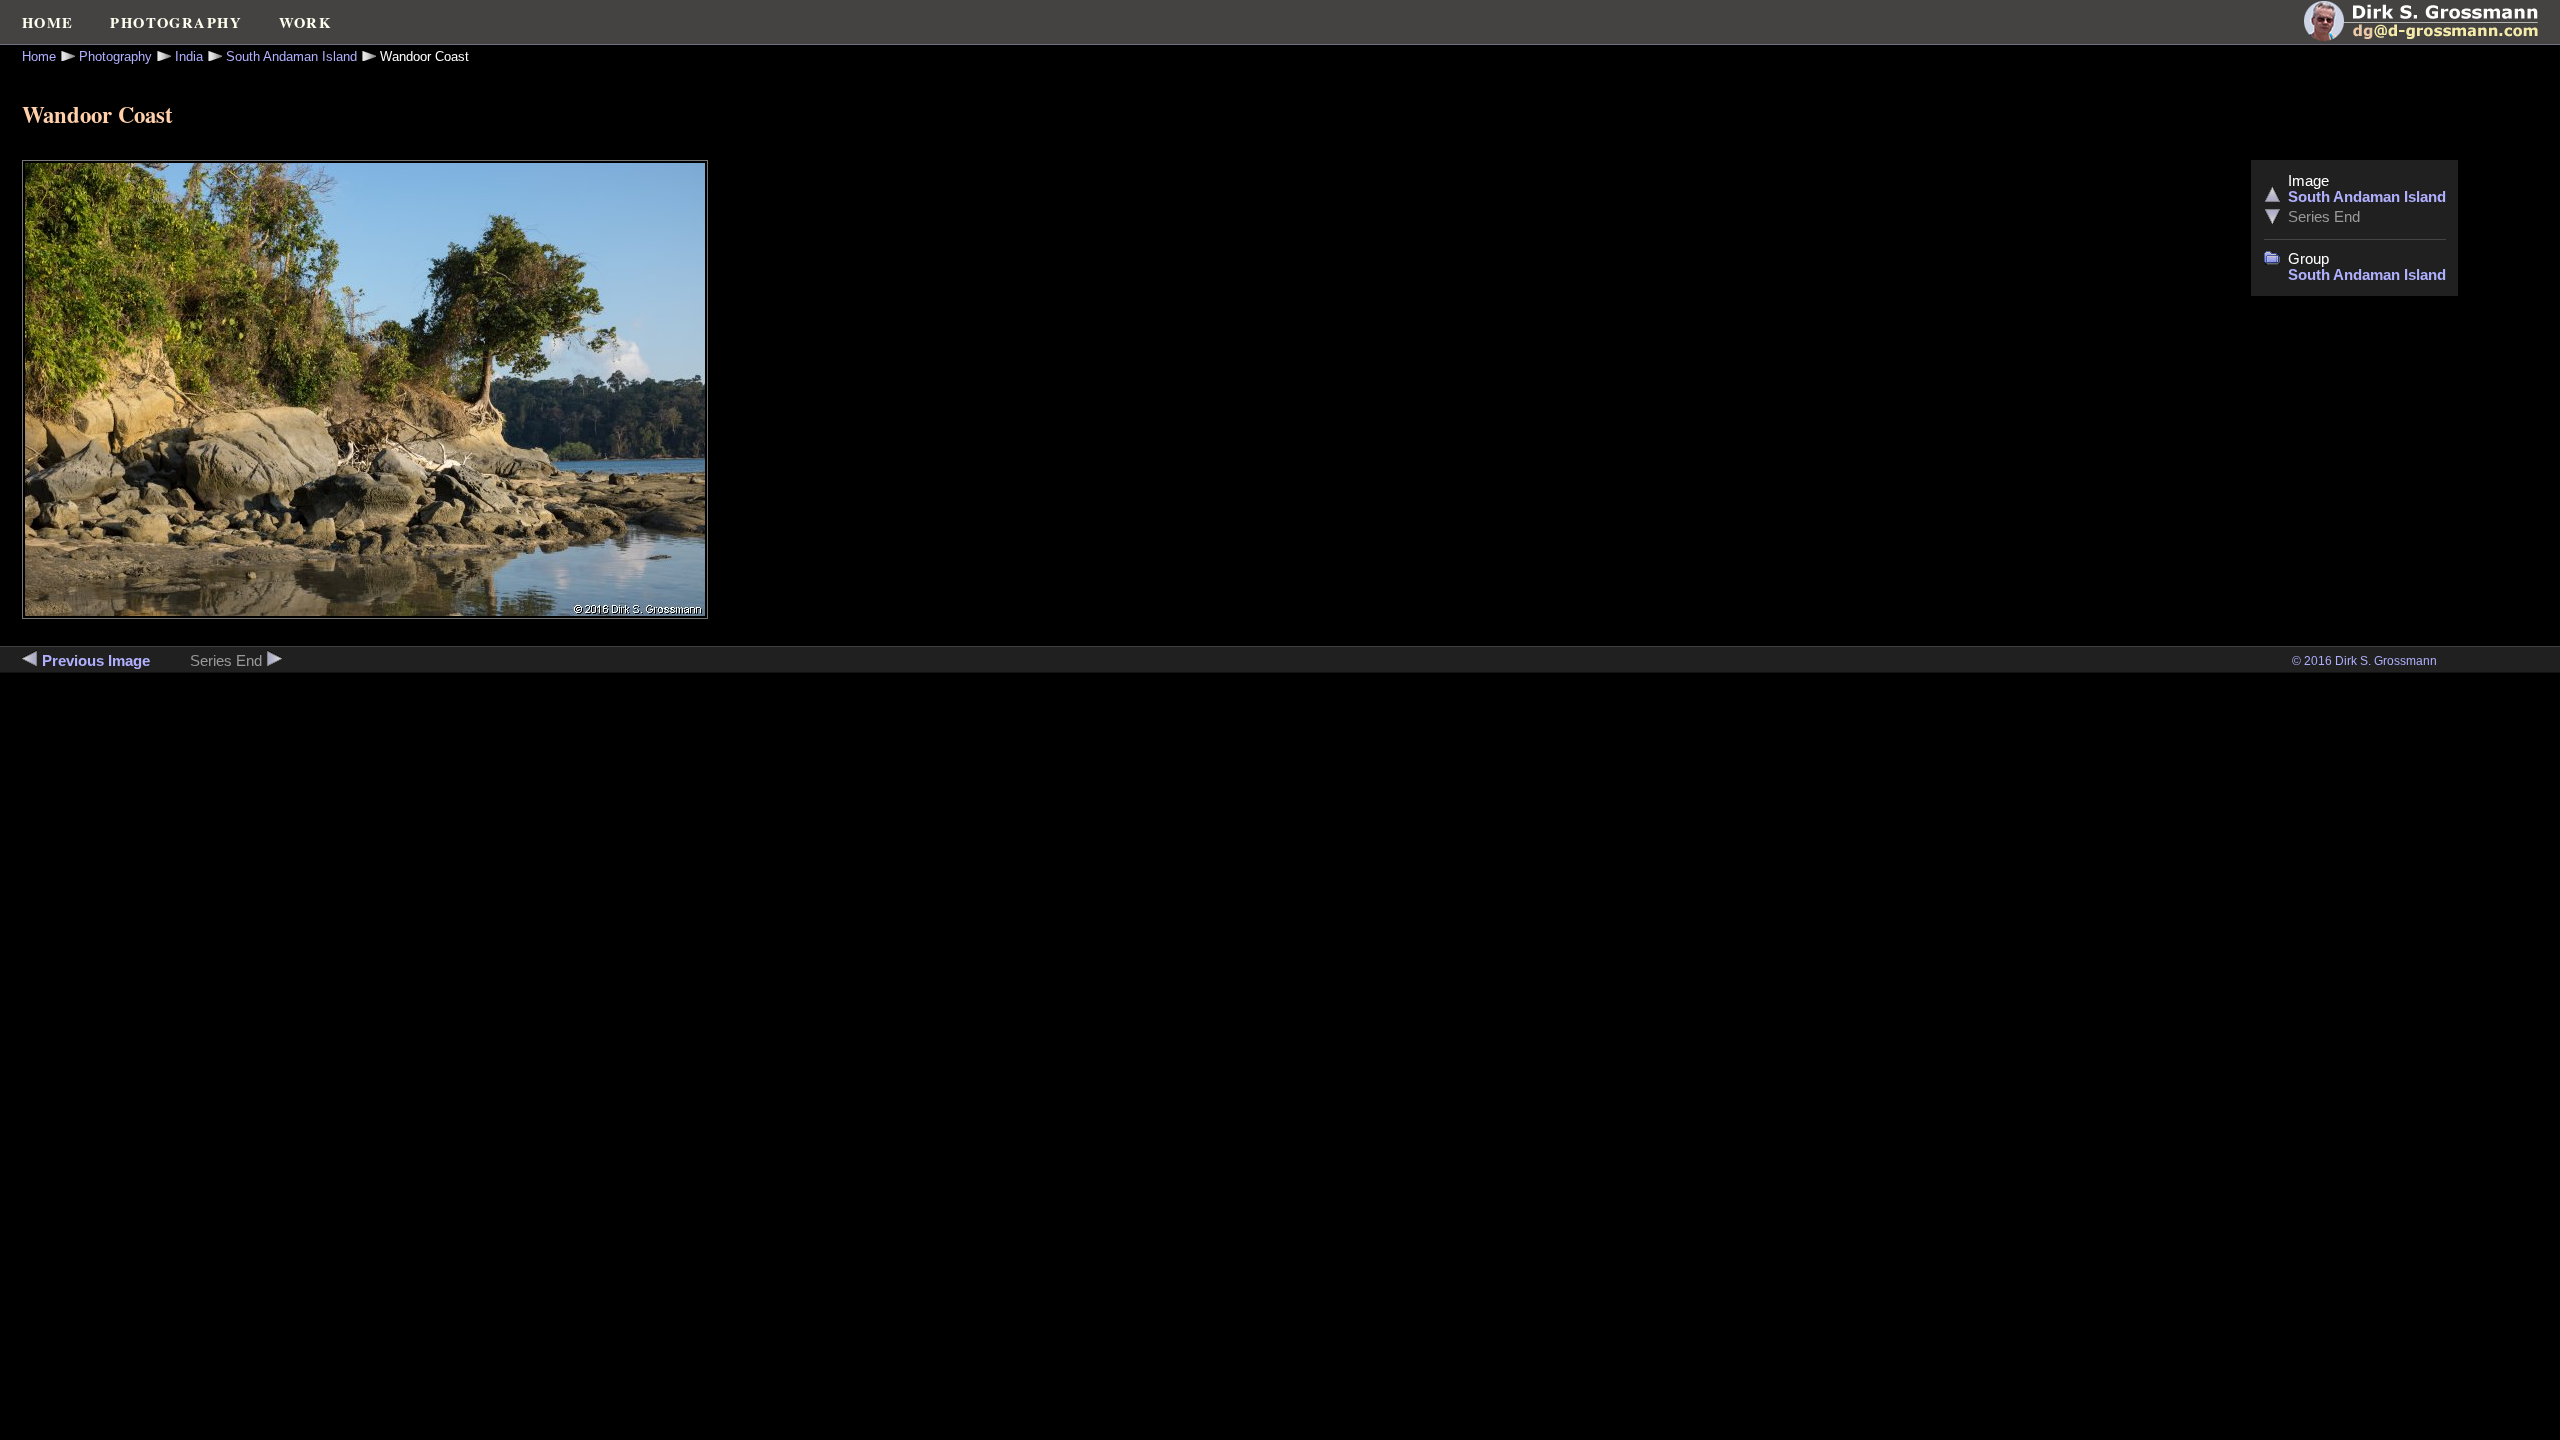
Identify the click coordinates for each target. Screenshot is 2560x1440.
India (189, 56)
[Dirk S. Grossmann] (2432, 36)
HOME (48, 22)
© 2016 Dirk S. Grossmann (2364, 661)
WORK (305, 22)
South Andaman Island (291, 56)
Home (39, 56)
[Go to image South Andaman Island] (2272, 197)
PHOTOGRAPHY (176, 22)
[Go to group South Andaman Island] (2272, 260)
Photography (115, 56)
